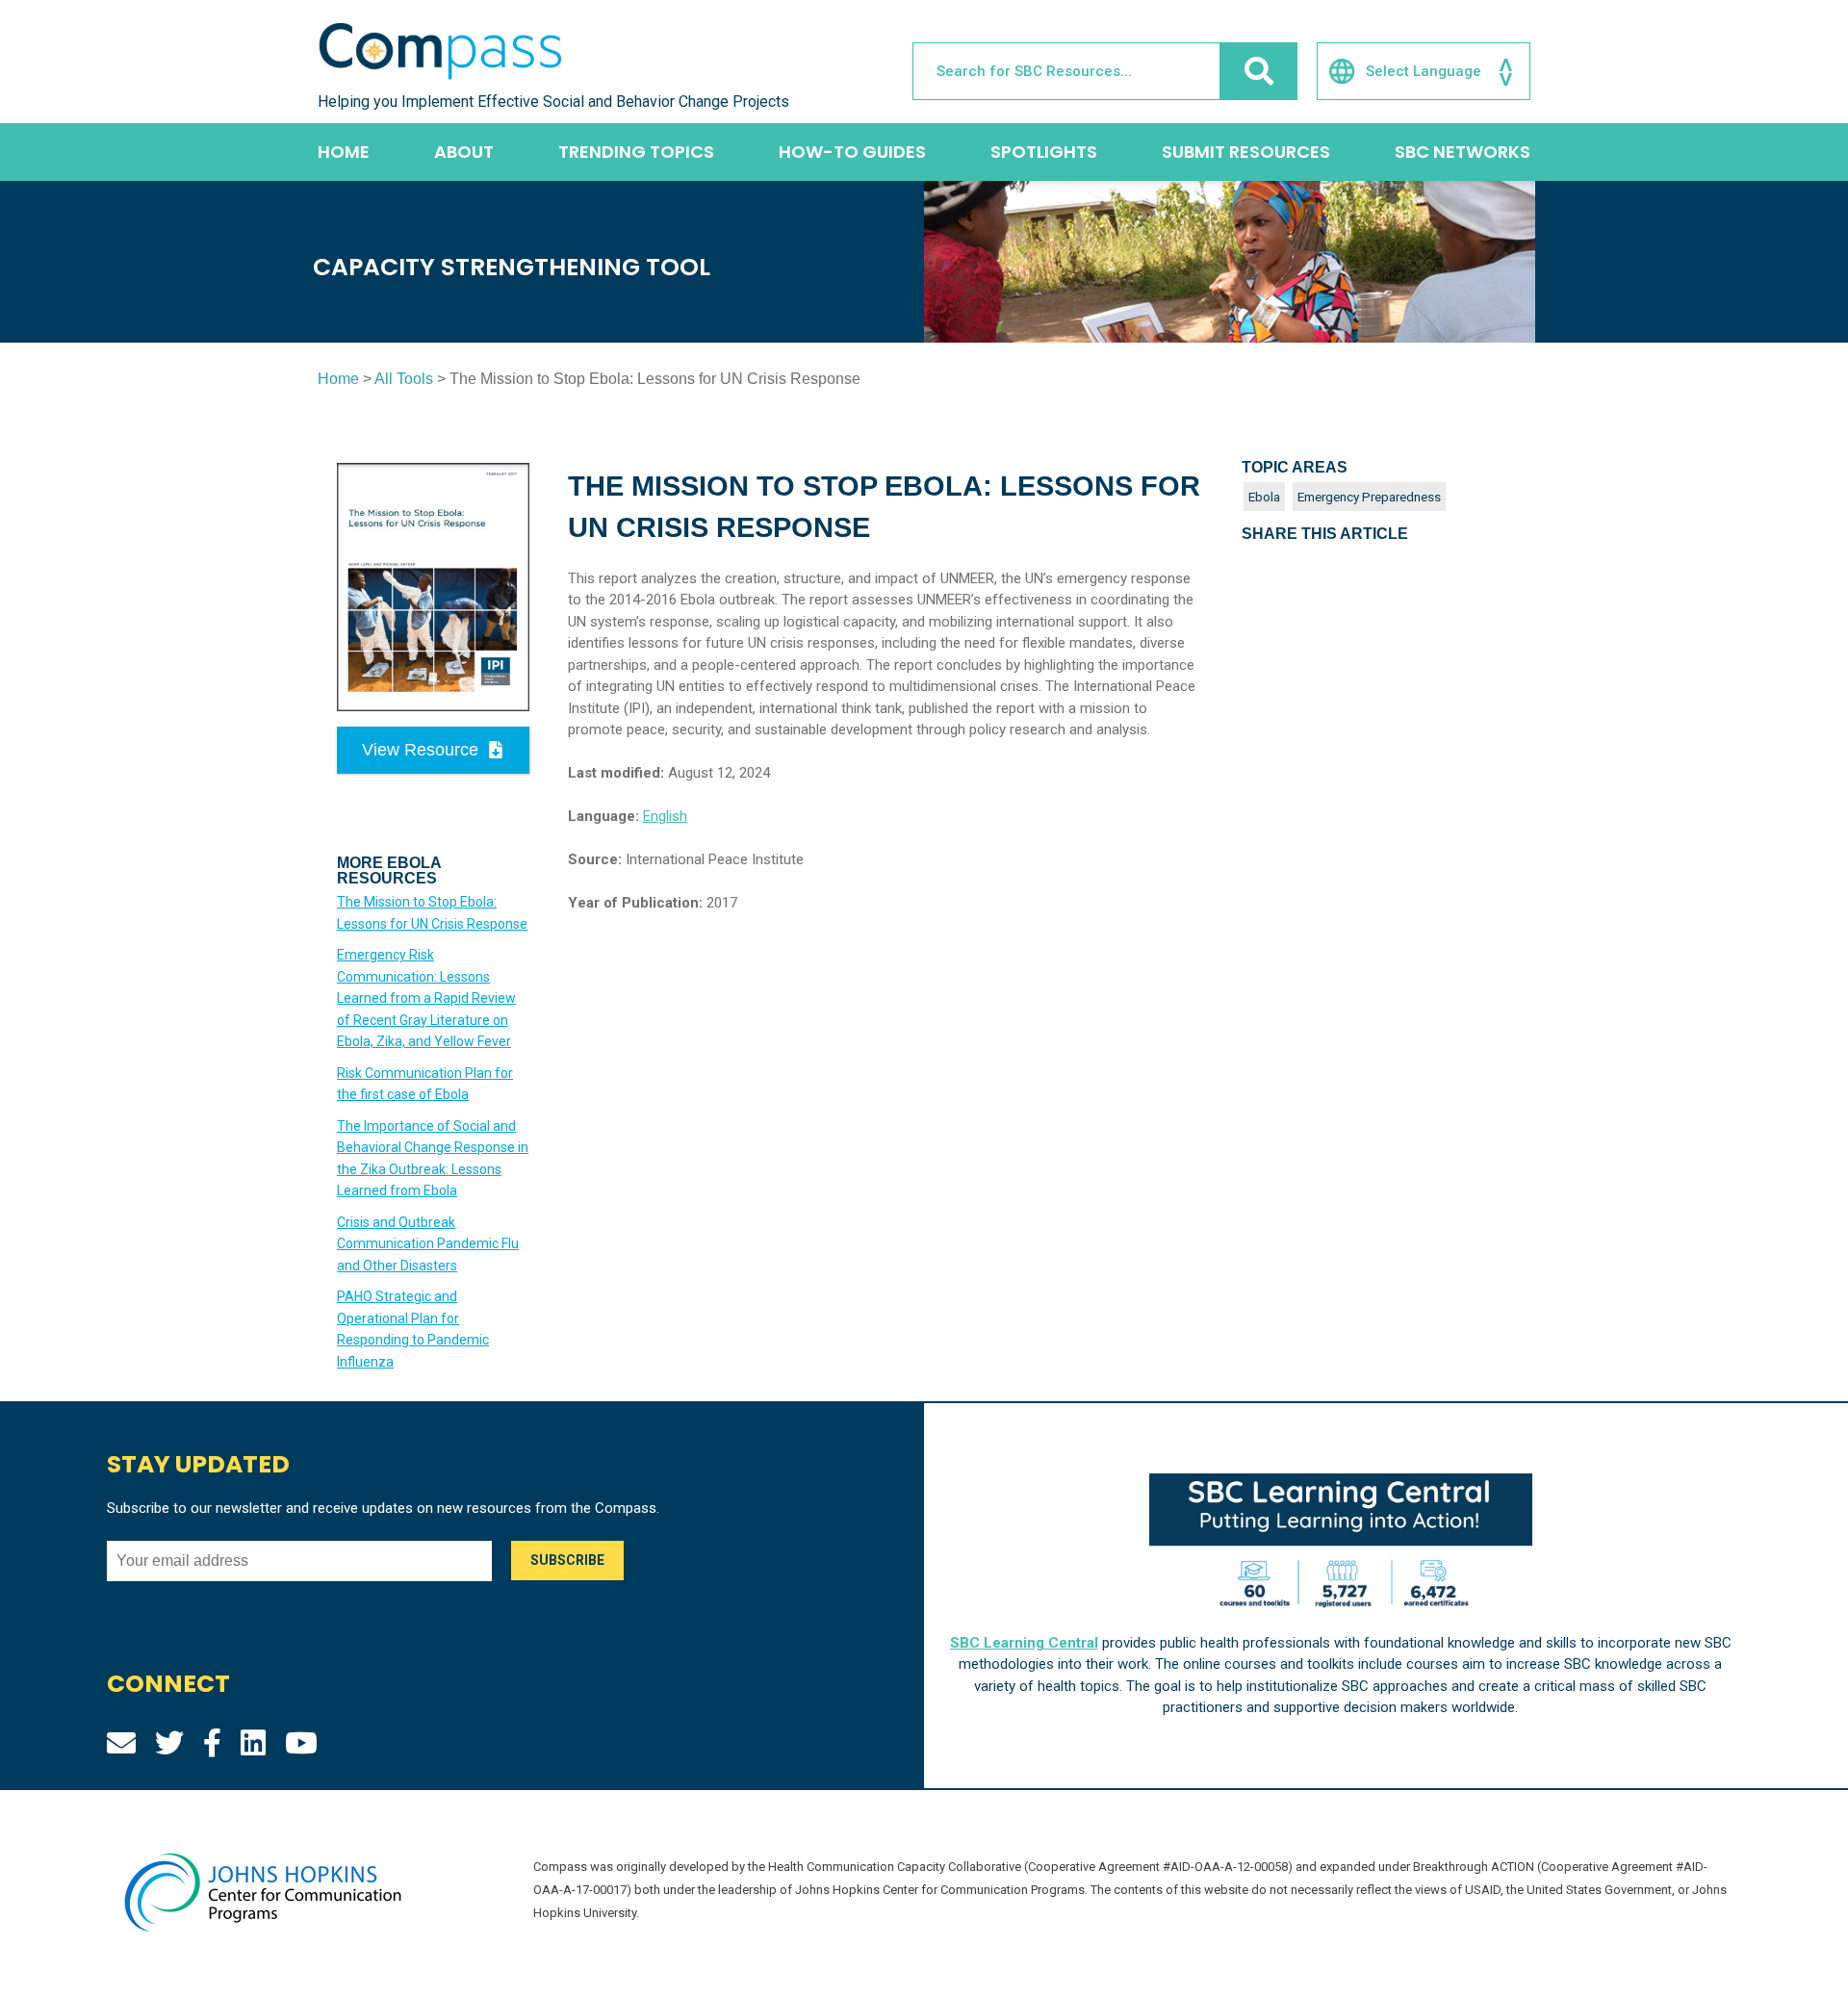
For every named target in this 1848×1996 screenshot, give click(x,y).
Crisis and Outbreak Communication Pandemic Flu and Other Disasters (428, 1244)
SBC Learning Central (1024, 1643)
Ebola (1264, 497)
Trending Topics (636, 152)
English (665, 816)
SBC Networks (1463, 152)
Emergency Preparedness (1369, 497)
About (464, 152)
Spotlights (1044, 152)
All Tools (404, 379)
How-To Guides (852, 152)
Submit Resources (1246, 152)
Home (344, 152)
